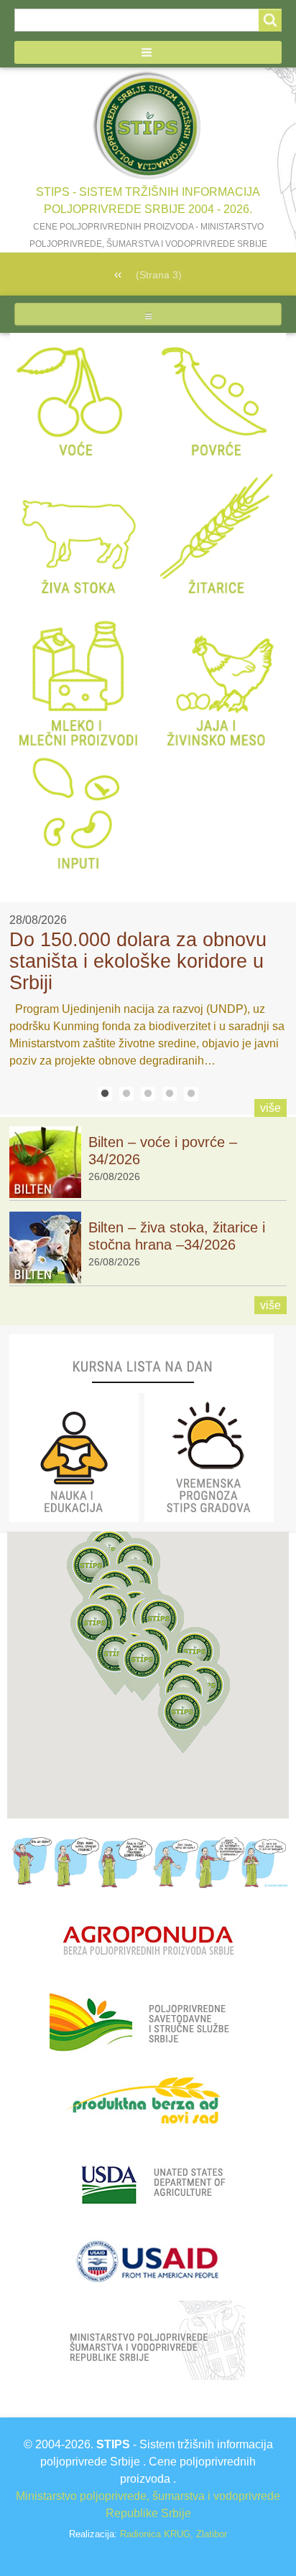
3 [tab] (148, 1094)
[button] (148, 52)
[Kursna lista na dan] (142, 1363)
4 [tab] (170, 1094)
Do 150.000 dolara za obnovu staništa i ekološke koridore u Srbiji (138, 961)
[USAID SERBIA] (147, 2260)
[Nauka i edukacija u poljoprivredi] (74, 1457)
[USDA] (149, 2180)
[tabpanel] (148, 991)
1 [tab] (105, 1094)
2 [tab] (126, 1094)
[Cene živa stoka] (79, 538)
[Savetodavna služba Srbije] (147, 2021)
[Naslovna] (148, 126)
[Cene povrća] (217, 401)
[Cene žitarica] (217, 538)
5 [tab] (191, 1094)
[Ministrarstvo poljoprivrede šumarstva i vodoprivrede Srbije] (148, 2340)
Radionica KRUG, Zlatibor (174, 2534)
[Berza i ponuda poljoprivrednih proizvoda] (148, 1942)
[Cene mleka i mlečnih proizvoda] (79, 676)
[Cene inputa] (79, 814)
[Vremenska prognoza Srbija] (209, 1457)
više (270, 1108)
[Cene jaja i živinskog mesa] (217, 676)
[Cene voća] (79, 401)
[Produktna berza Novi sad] (148, 2101)
